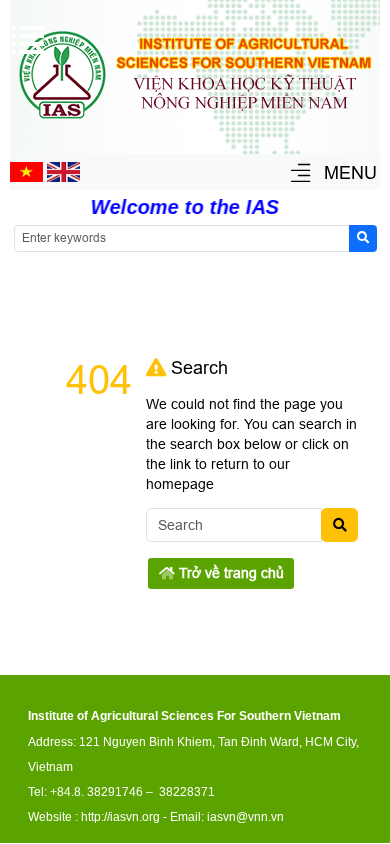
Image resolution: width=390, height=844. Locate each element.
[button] (300, 174)
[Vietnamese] (26, 177)
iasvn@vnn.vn (245, 817)
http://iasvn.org (120, 817)
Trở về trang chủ (229, 573)
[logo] (195, 122)
